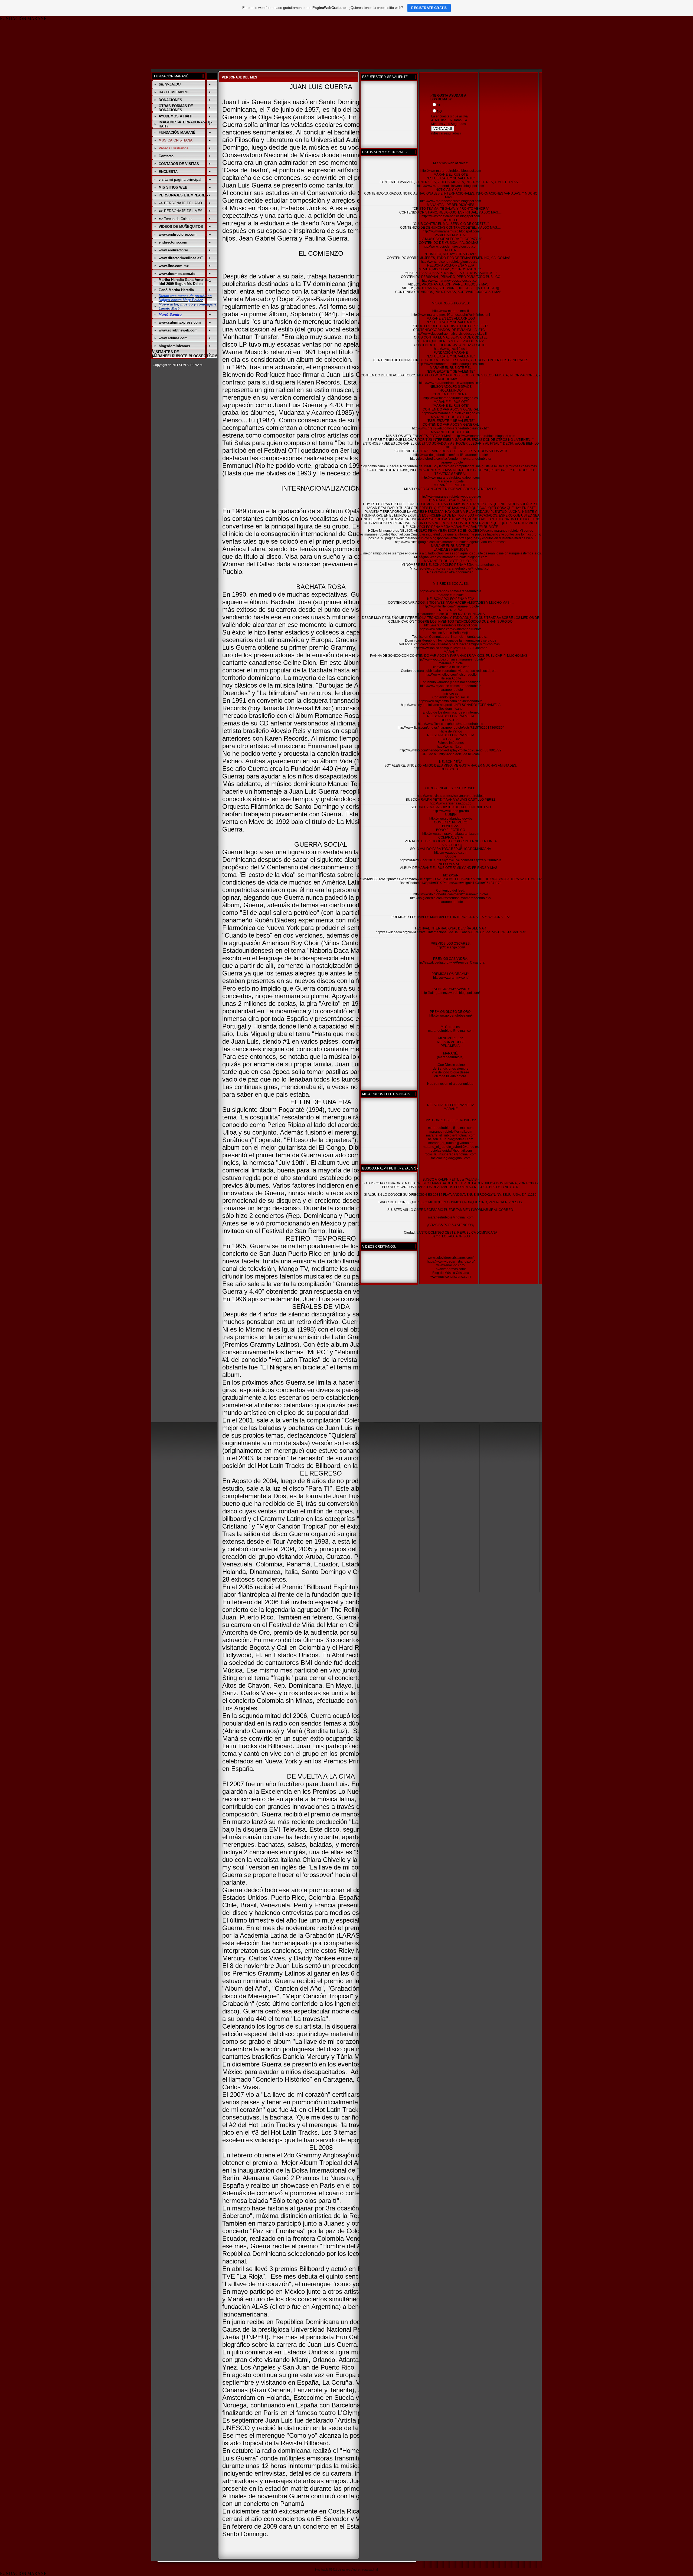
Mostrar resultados (446, 133)
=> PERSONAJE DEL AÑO (180, 203)
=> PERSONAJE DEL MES (181, 211)
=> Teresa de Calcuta (176, 219)
